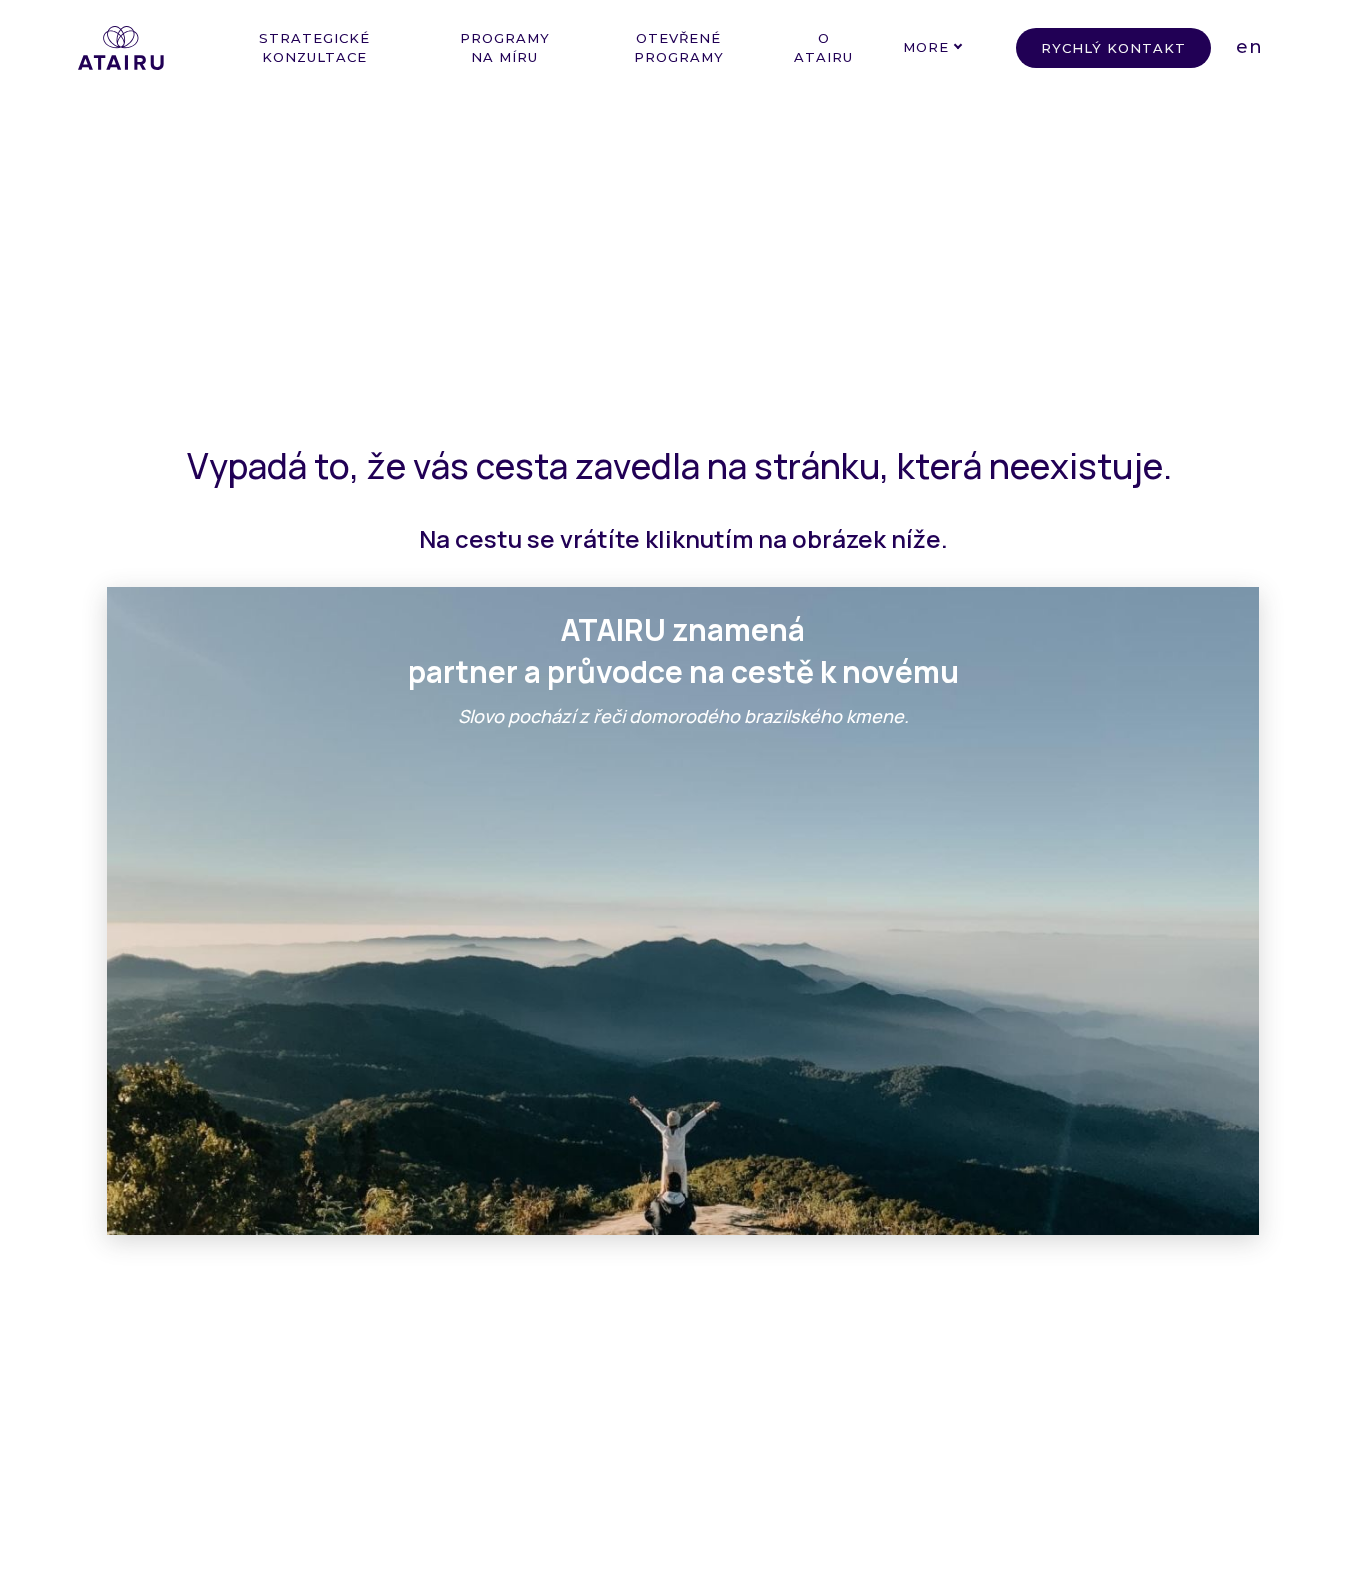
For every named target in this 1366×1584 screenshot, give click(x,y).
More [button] (926, 47)
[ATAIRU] (121, 48)
